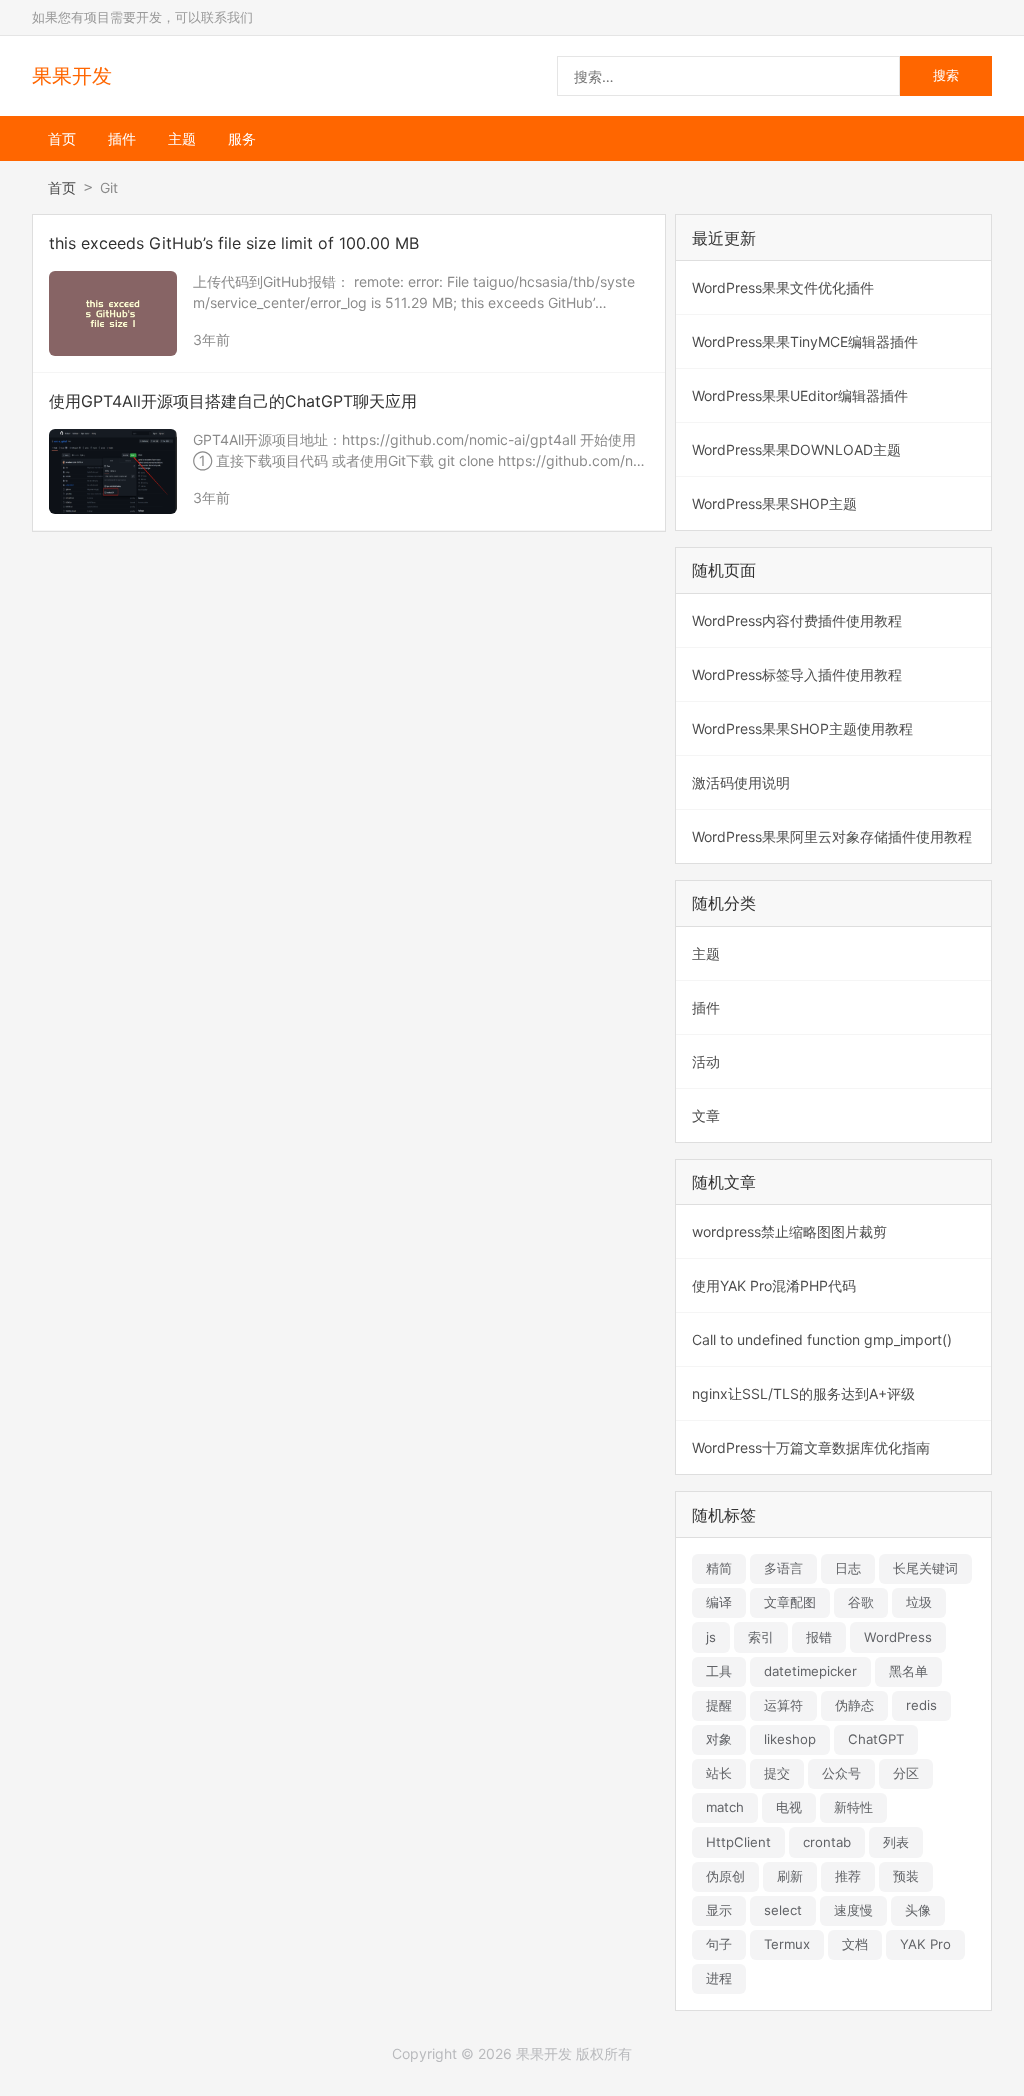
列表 (896, 1842)
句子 (719, 1944)
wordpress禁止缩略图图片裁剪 (789, 1231)
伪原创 (725, 1876)
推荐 (848, 1876)
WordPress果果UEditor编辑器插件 (800, 395)
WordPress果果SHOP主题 (774, 503)
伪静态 (854, 1705)
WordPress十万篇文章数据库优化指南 (811, 1447)
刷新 (790, 1876)
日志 (848, 1568)
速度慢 (853, 1910)
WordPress (898, 1637)
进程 (719, 1978)
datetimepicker (810, 1671)
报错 (819, 1637)
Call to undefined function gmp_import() (822, 1339)
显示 (719, 1910)
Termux (787, 1944)
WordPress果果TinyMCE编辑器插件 (805, 341)
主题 (182, 138)
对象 (719, 1739)
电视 (789, 1807)
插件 (122, 138)
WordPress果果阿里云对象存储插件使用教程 (832, 836)
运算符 (783, 1705)
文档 (855, 1944)
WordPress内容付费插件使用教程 (797, 620)
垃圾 (919, 1602)
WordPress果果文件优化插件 (783, 287)
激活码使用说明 (741, 782)
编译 (719, 1602)
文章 (706, 1115)
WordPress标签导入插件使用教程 (797, 674)
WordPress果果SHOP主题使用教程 (802, 728)
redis (921, 1705)
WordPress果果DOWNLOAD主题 (796, 449)
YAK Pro (925, 1944)
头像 (918, 1910)
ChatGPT (876, 1739)
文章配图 (790, 1602)
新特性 (853, 1807)
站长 (719, 1773)
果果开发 (72, 76)
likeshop (790, 1739)
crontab (827, 1842)
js (711, 1637)
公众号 (841, 1773)
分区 (906, 1773)
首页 (62, 138)
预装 (906, 1876)
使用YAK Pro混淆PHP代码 (774, 1285)
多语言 (783, 1568)
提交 (777, 1773)
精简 (719, 1568)
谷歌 (861, 1602)
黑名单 (908, 1671)
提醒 (719, 1705)
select (783, 1910)
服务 (242, 138)
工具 (719, 1671)
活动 (706, 1061)
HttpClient (738, 1842)
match (725, 1807)
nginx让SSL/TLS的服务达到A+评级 (803, 1393)
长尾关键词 (925, 1568)
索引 (761, 1637)
